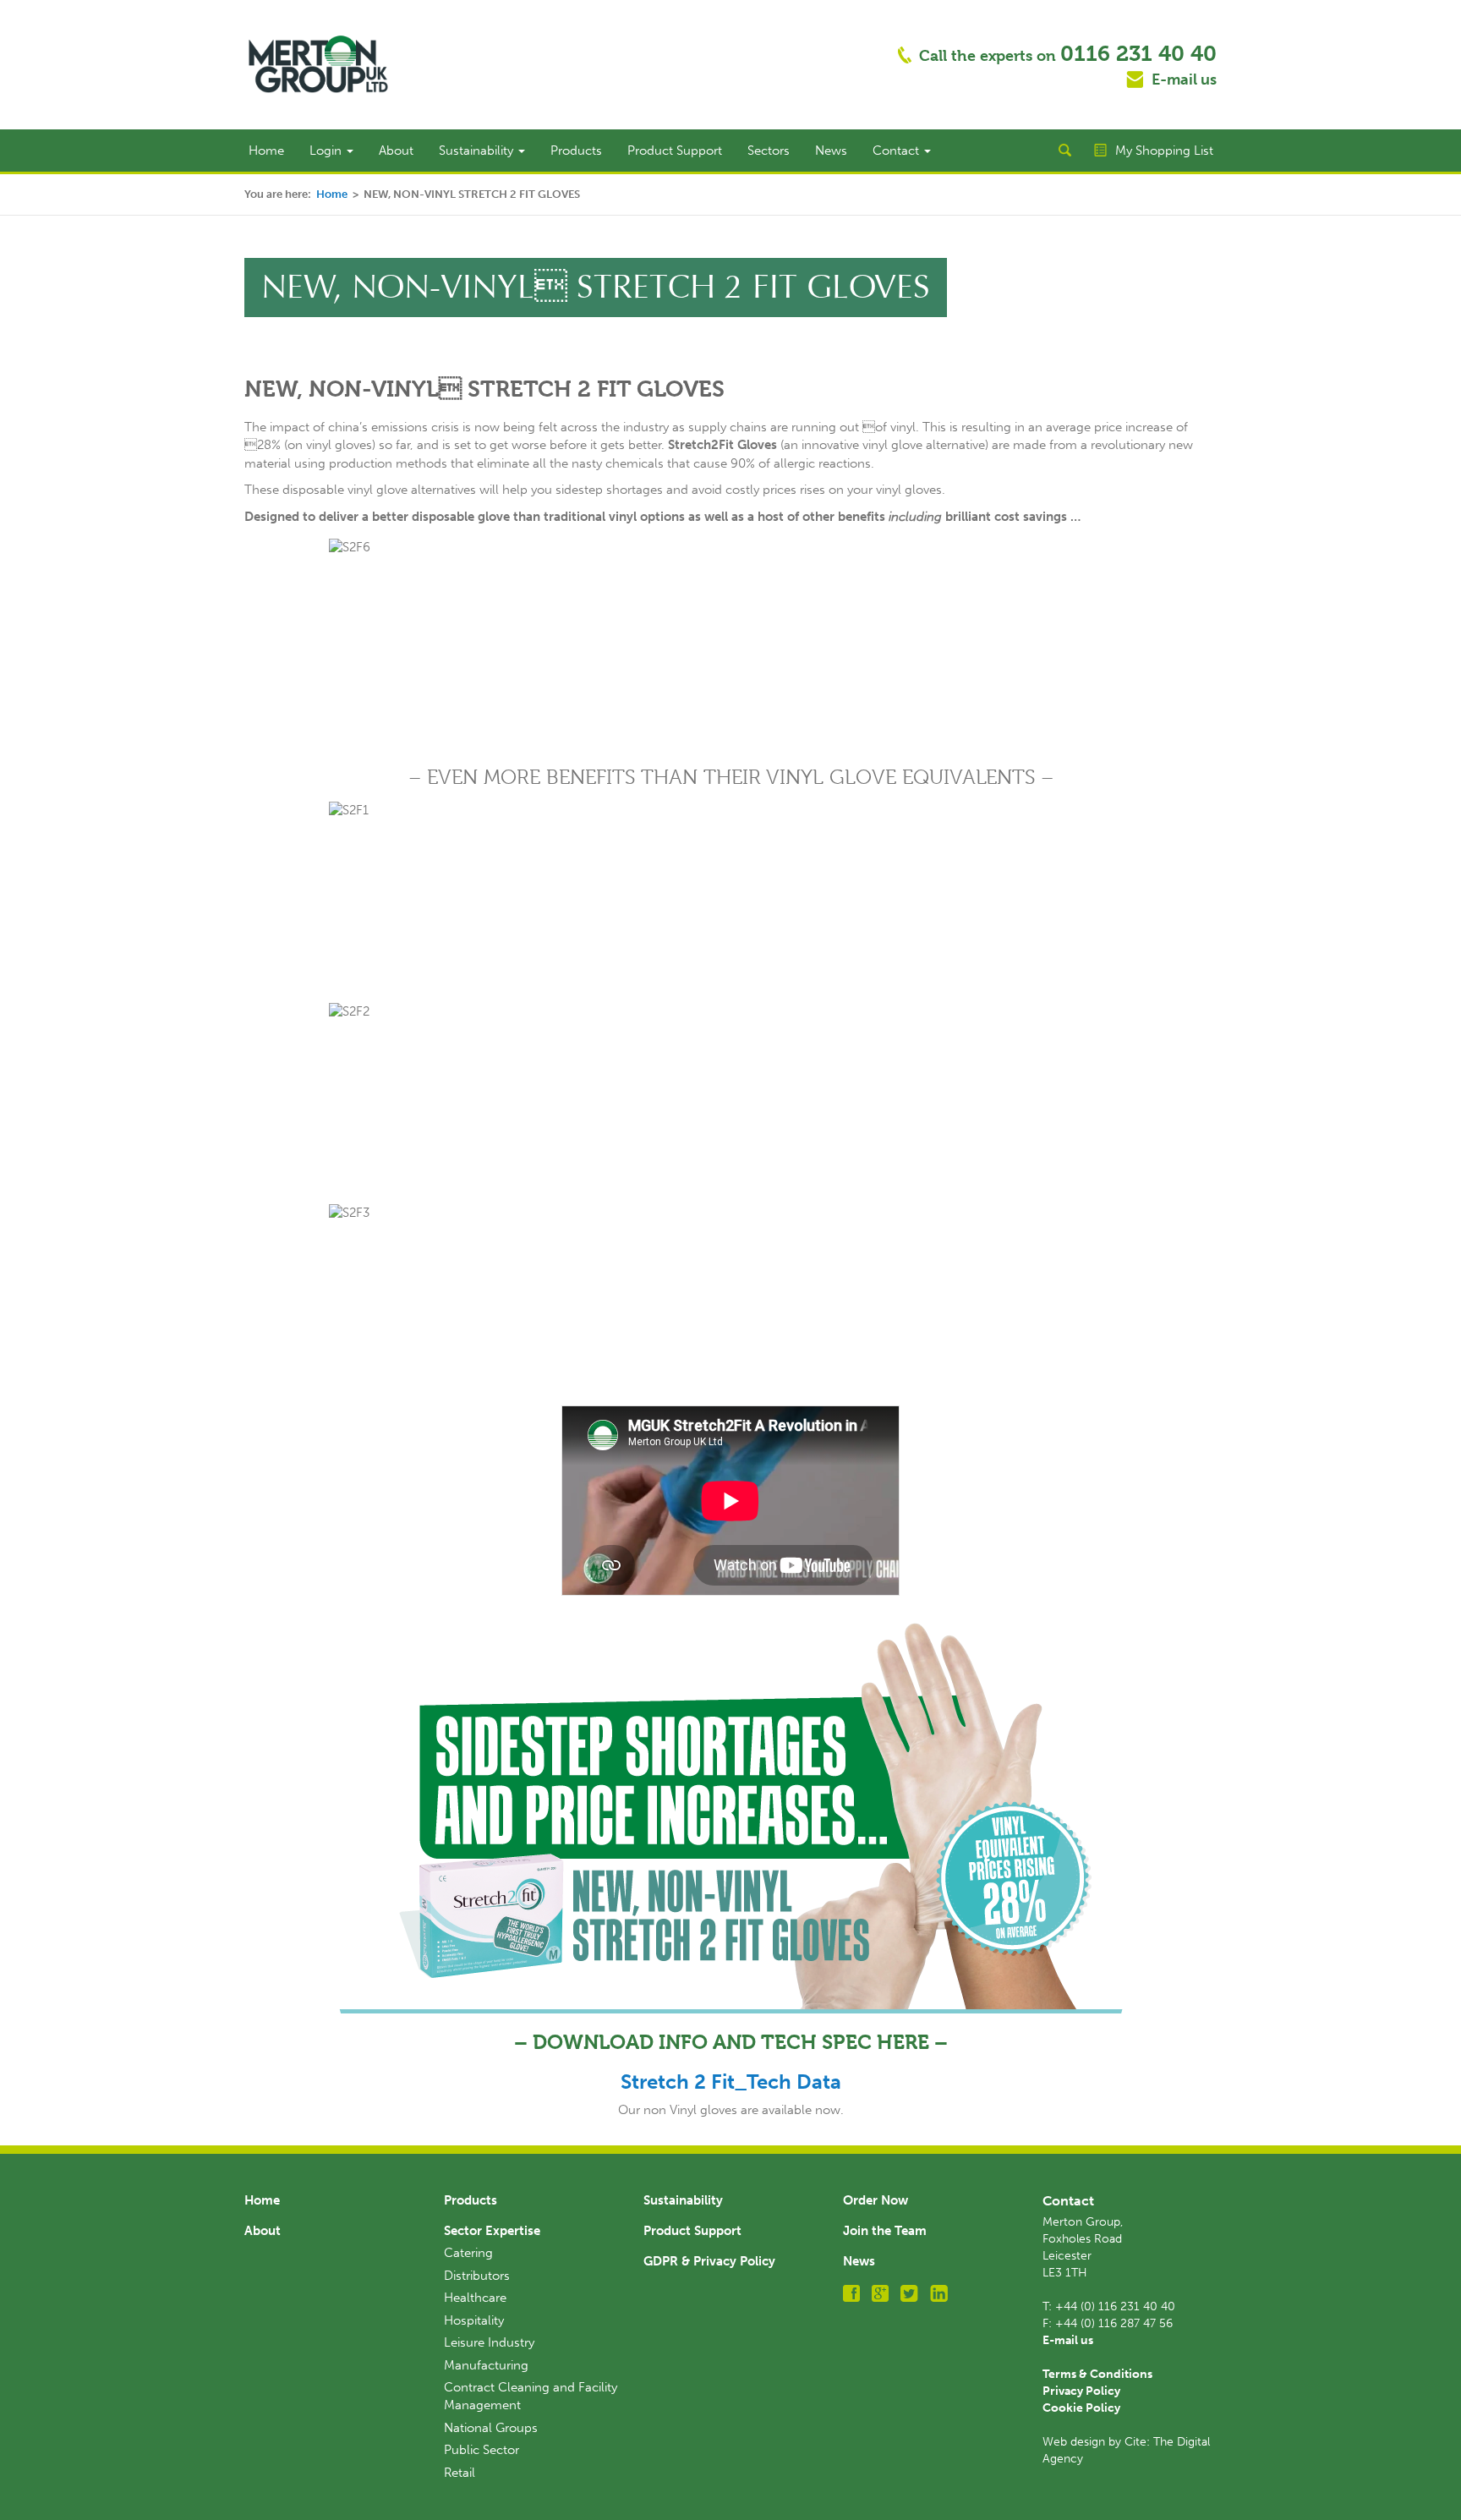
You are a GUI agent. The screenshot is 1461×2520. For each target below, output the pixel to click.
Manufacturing (486, 2365)
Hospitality (474, 2320)
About (396, 151)
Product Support (675, 151)
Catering (468, 2253)
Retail (460, 2473)
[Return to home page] (318, 63)
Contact (897, 151)
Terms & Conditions (1097, 2374)
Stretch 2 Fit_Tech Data (731, 2082)
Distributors (477, 2276)
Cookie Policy (1081, 2408)
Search (1064, 151)
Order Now (876, 2200)
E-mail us (1184, 79)
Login (327, 151)
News (831, 151)
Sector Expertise (492, 2231)
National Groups (491, 2428)
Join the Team (885, 2231)
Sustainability (478, 151)
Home (266, 151)
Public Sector (482, 2450)
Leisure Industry (489, 2342)
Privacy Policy (1081, 2391)
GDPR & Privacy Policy (709, 2261)
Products (576, 151)
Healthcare (475, 2298)
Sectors (769, 151)
